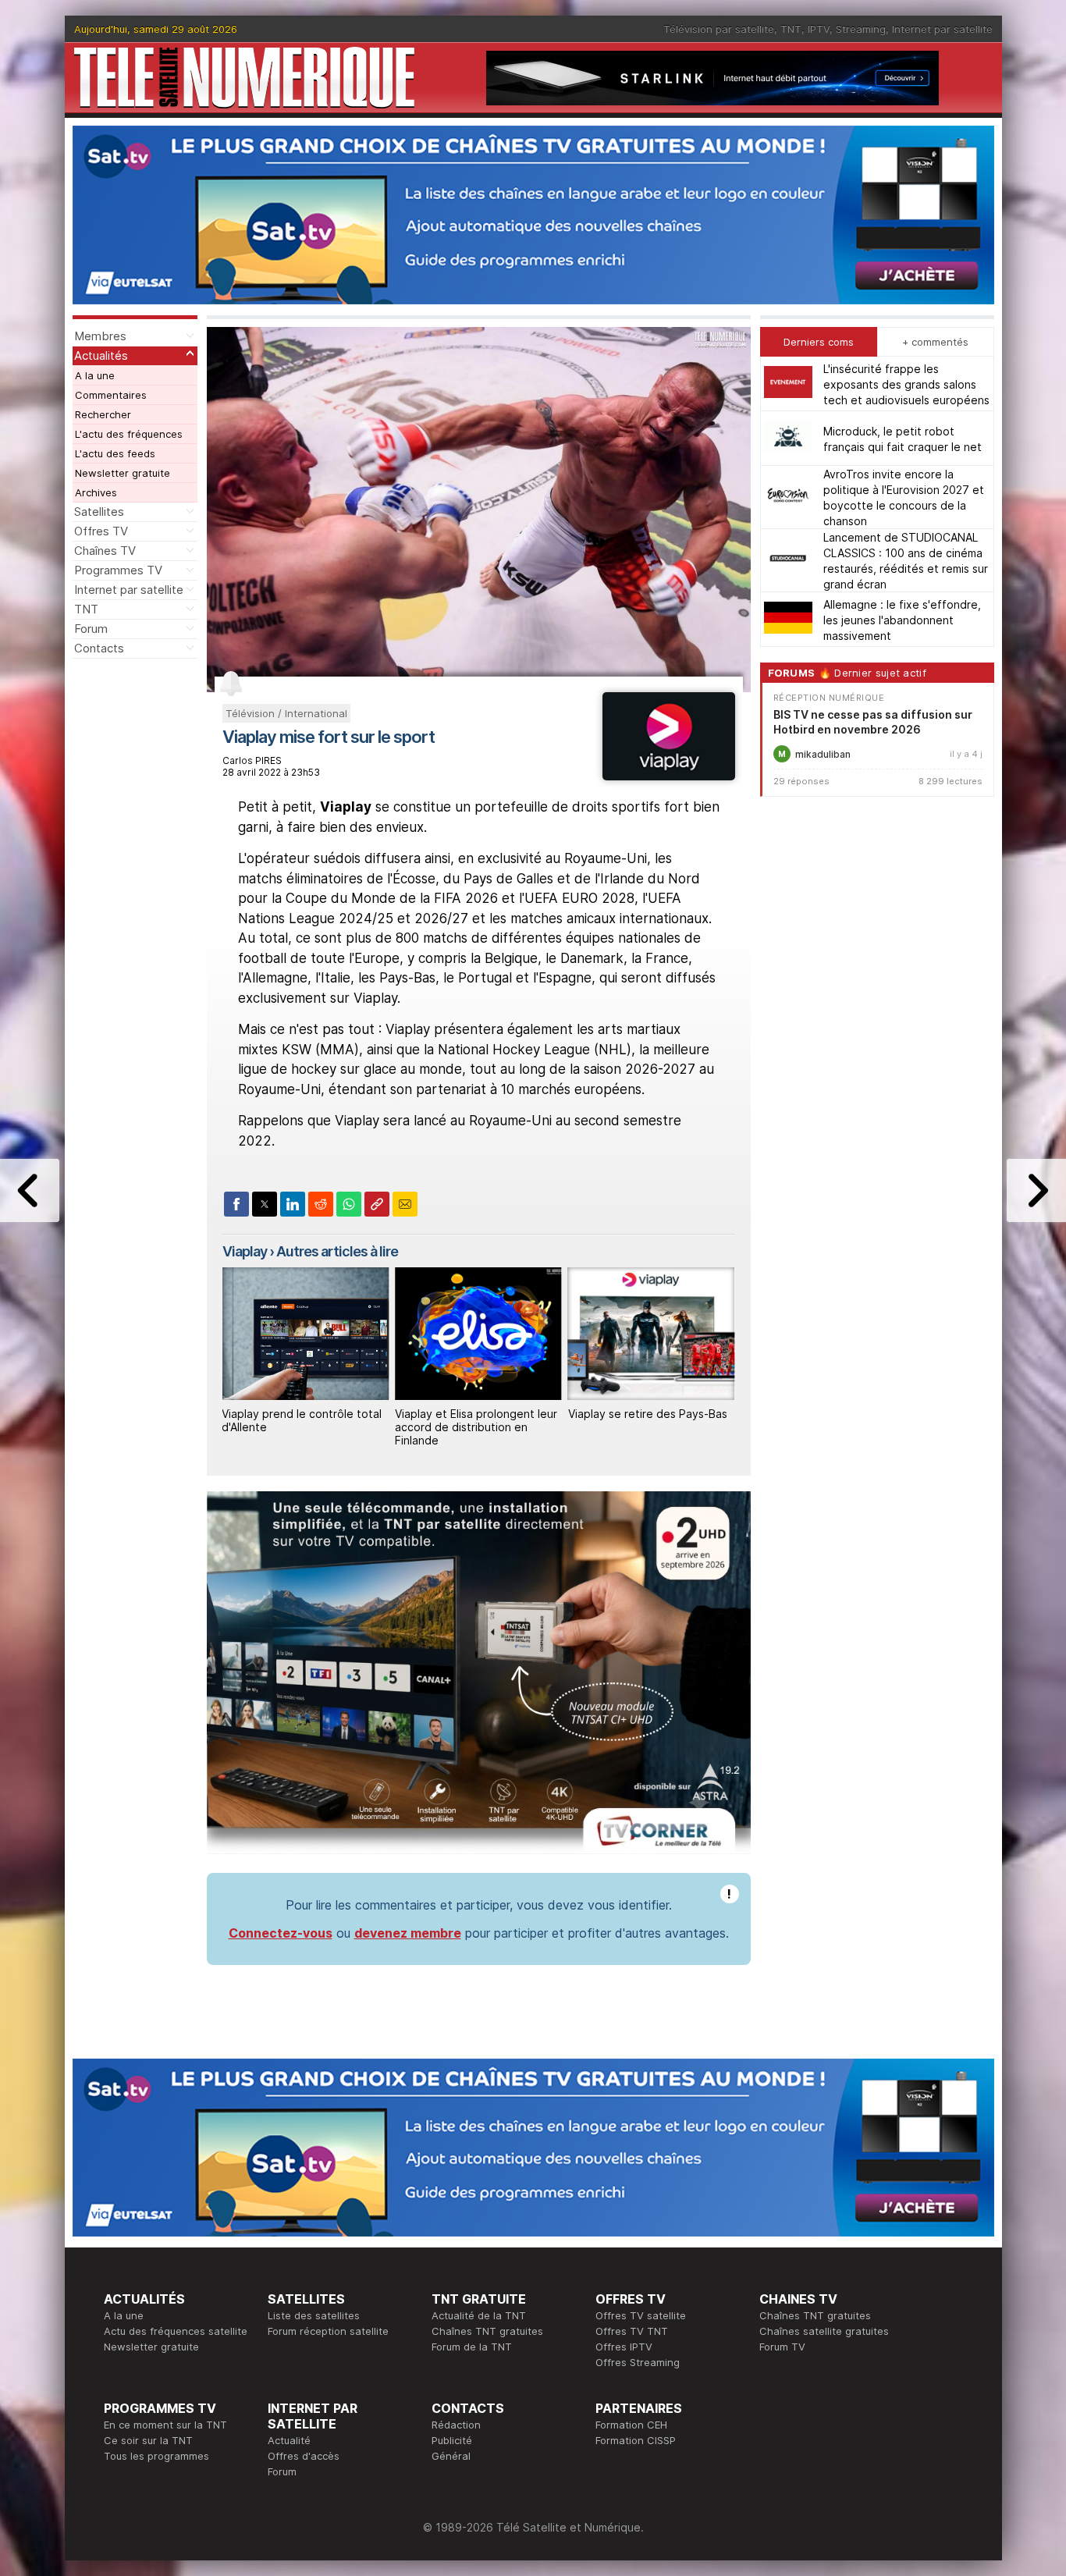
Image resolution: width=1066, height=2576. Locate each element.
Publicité (452, 2440)
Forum (91, 629)
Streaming (861, 29)
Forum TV (782, 2347)
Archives (96, 492)
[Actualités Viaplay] (668, 776)
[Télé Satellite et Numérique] (244, 78)
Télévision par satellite (719, 29)
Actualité (289, 2440)
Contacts (99, 648)
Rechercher (103, 414)
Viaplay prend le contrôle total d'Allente (648, 1420)
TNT (791, 29)
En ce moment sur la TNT (165, 2425)
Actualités (101, 355)
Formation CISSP (636, 2440)
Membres (100, 336)
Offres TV (101, 531)
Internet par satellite (942, 29)
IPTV (819, 29)
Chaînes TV (105, 551)
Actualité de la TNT (479, 2315)
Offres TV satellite (641, 2315)
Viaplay (245, 1251)
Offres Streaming (638, 2362)
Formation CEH (631, 2425)
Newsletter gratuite (123, 473)
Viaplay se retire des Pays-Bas (474, 1414)
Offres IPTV (624, 2347)
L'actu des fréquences (129, 434)
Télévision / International (286, 713)
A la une (95, 375)
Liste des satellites (314, 2315)
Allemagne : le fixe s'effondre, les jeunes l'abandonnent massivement (902, 619)
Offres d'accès (304, 2456)
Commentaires (111, 395)
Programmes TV (118, 570)
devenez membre (408, 1933)
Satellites (99, 512)
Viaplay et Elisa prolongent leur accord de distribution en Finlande (303, 1427)
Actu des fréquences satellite (176, 2331)
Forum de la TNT (472, 2347)
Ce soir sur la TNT (148, 2440)
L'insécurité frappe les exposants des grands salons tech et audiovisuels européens (906, 384)
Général (451, 2456)
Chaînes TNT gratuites (487, 2331)
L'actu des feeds (115, 453)
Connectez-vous (281, 1933)
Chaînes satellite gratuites (824, 2331)
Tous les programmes (156, 2456)
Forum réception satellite (328, 2331)
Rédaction (456, 2425)
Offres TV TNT (632, 2331)
